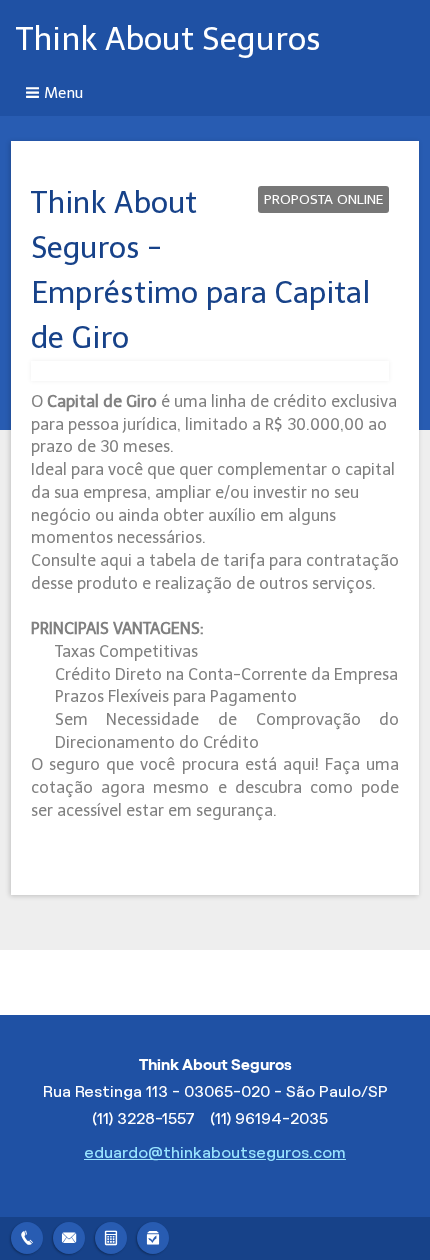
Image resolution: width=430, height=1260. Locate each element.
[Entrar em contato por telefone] (27, 1238)
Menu (63, 93)
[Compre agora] (153, 1235)
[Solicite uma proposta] (111, 1235)
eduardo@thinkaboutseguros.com (215, 1152)
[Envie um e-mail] (69, 1235)
